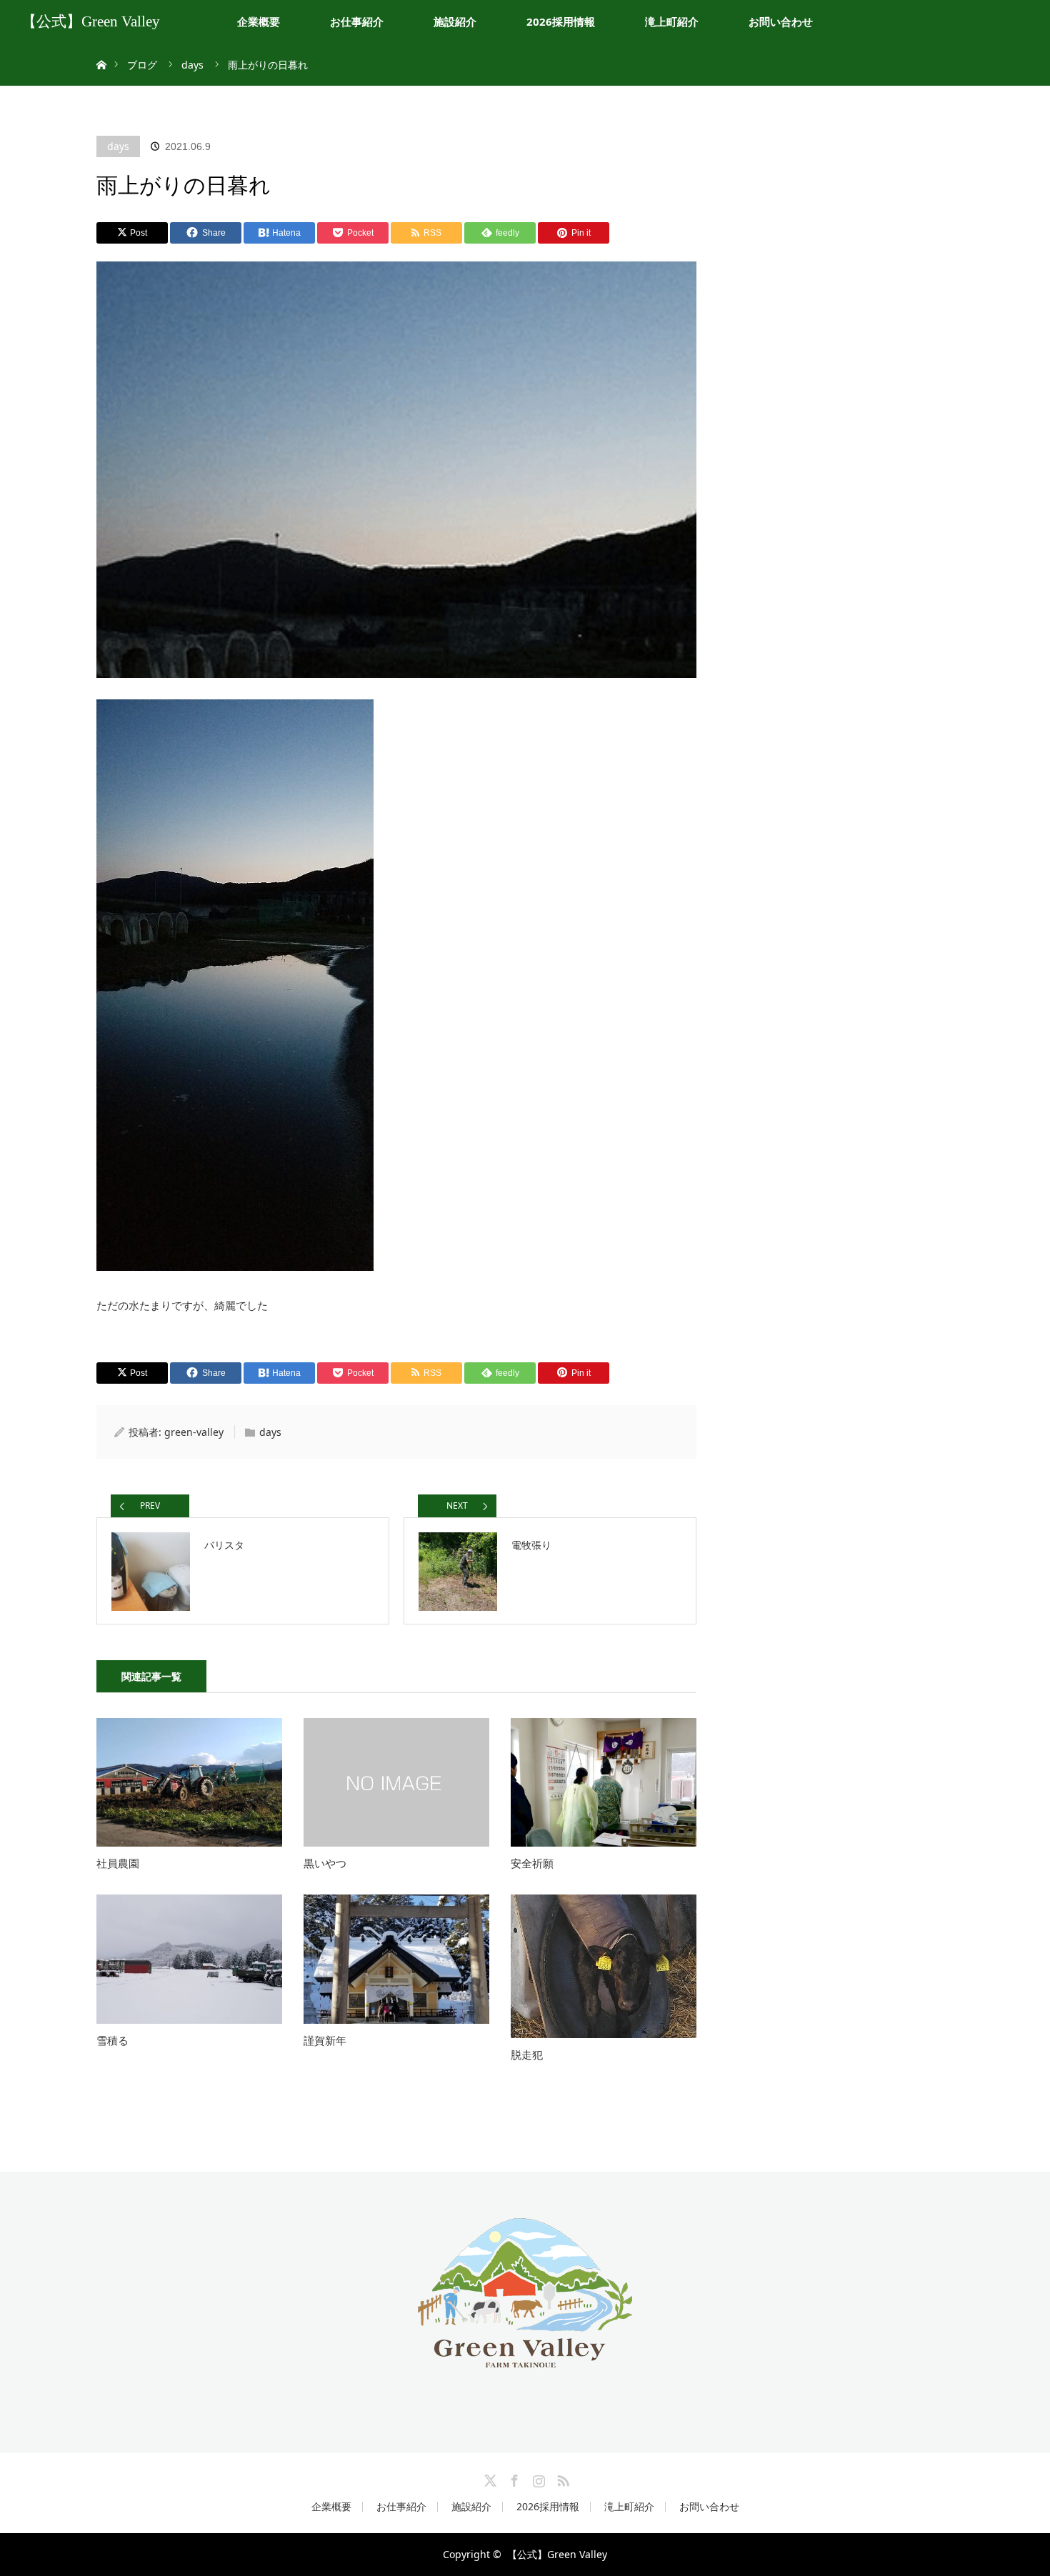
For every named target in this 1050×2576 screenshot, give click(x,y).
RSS (561, 2478)
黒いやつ (325, 1863)
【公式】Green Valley (91, 21)
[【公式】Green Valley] (525, 2356)
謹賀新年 (325, 2040)
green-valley (194, 1432)
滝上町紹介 (672, 21)
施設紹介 (455, 21)
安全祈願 (532, 1863)
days (118, 146)
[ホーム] (101, 48)
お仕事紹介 (357, 21)
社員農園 (118, 1863)
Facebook (513, 2478)
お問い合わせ (781, 21)
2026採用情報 (561, 21)
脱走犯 (527, 2055)
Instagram (537, 2478)
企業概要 (259, 21)
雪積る (112, 2040)
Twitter (489, 2478)
